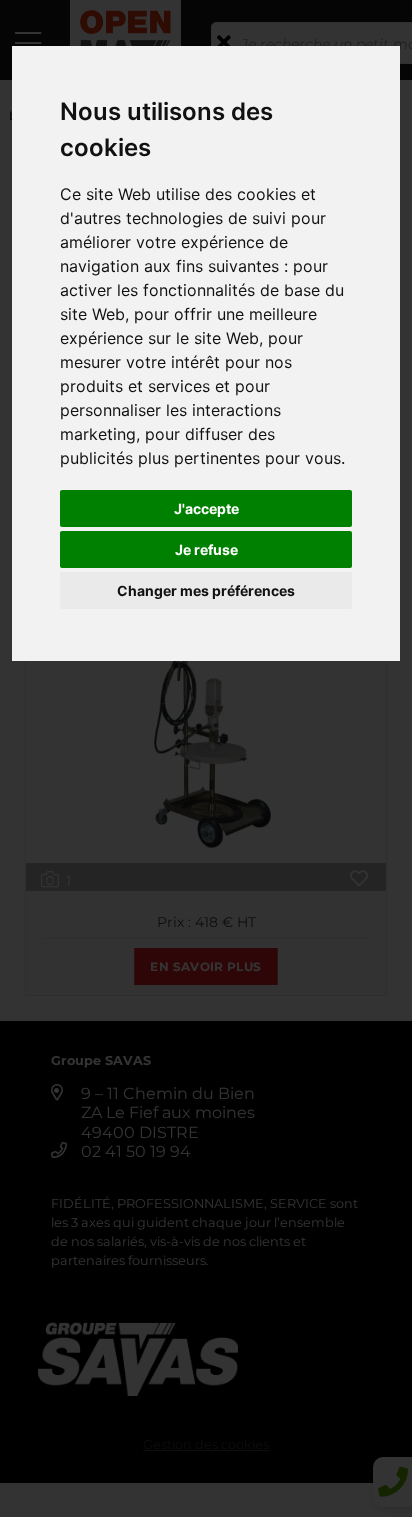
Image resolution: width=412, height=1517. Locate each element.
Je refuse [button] (206, 549)
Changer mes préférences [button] (206, 590)
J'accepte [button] (206, 508)
